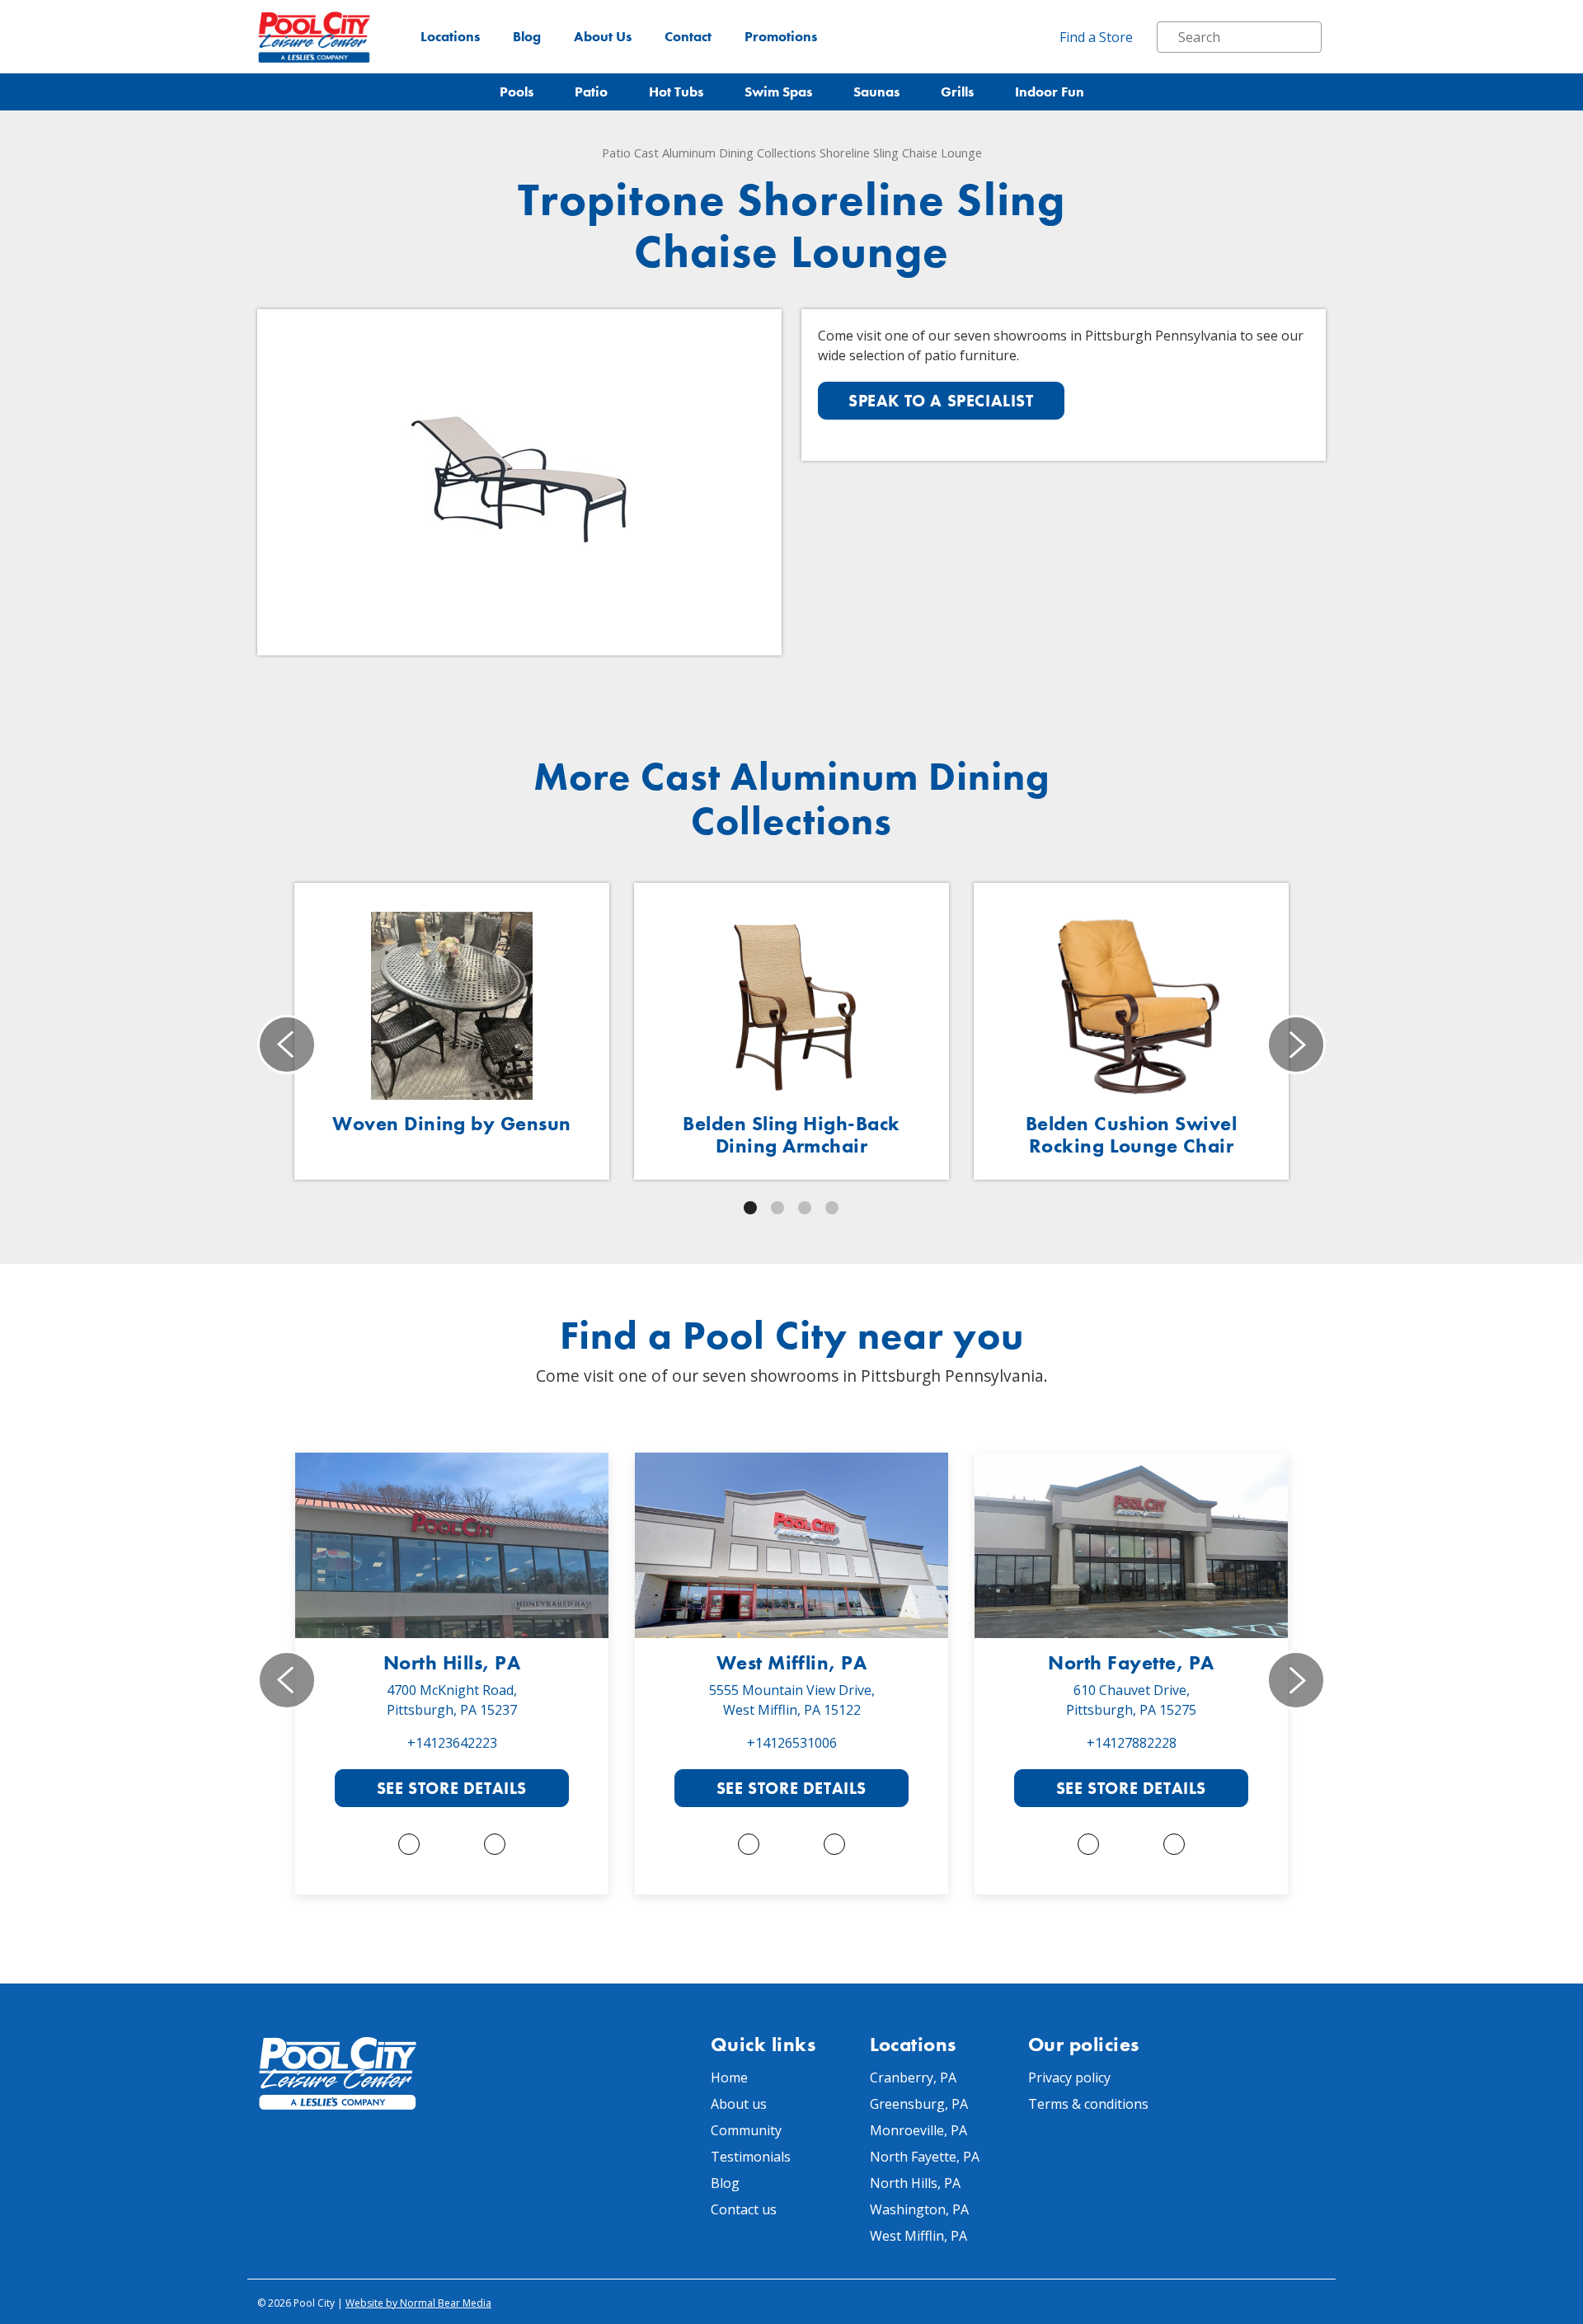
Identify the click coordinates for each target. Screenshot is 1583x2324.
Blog (527, 37)
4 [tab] (832, 1208)
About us (739, 2104)
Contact (688, 37)
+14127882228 (1132, 1743)
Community (746, 2130)
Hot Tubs (676, 92)
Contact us (744, 2209)
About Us (603, 37)
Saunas (876, 92)
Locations (450, 37)
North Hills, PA (452, 1662)
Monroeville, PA (918, 2130)
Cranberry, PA (913, 2078)
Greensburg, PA (919, 2104)
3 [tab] (805, 1208)
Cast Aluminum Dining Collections (725, 153)
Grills (957, 92)
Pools (517, 92)
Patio (591, 92)
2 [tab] (777, 1208)
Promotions (781, 37)
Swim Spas (778, 92)
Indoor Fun (1050, 92)
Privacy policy (1069, 2078)
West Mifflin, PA (792, 1662)
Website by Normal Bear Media (418, 2303)
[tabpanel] (452, 1031)
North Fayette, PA (1131, 1662)
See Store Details (452, 1788)
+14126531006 (792, 1743)
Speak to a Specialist (941, 401)
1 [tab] (750, 1208)
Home (729, 2078)
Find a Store (1096, 37)
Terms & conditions (1088, 2104)
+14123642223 (452, 1743)
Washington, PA (919, 2209)
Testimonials (751, 2157)
